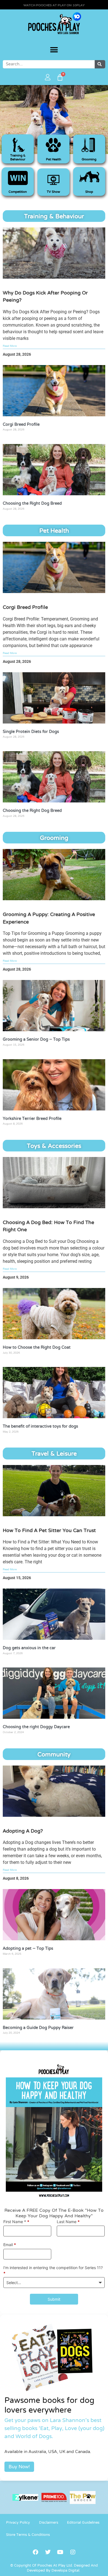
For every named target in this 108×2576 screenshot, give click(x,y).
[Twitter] (48, 2552)
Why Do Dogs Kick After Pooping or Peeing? (45, 297)
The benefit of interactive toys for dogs (40, 1426)
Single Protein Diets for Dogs (31, 732)
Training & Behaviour (54, 217)
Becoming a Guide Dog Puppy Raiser (38, 2028)
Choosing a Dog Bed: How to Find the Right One (48, 1226)
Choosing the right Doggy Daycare (36, 1727)
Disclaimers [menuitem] (49, 2523)
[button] (54, 50)
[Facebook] (35, 2552)
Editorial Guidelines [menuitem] (83, 2523)
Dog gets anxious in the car (29, 1648)
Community (54, 1755)
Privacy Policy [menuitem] (18, 2523)
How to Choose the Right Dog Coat (37, 1348)
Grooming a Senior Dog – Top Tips (36, 1040)
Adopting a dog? (23, 1831)
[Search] (100, 64)
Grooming (89, 160)
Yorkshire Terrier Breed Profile (32, 1119)
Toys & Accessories (54, 1146)
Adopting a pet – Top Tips (28, 1949)
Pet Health (54, 531)
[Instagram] (73, 2552)
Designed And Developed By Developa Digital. (62, 2568)
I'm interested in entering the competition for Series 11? (53, 2270)
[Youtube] (60, 2552)
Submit (54, 2299)
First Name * (16, 2222)
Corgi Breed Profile (21, 425)
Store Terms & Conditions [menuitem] (28, 2535)
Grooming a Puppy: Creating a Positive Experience (49, 918)
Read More (10, 346)
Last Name (68, 2222)
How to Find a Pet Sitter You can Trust (49, 1531)
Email (10, 2245)
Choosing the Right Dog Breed (32, 504)
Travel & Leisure (54, 1454)
